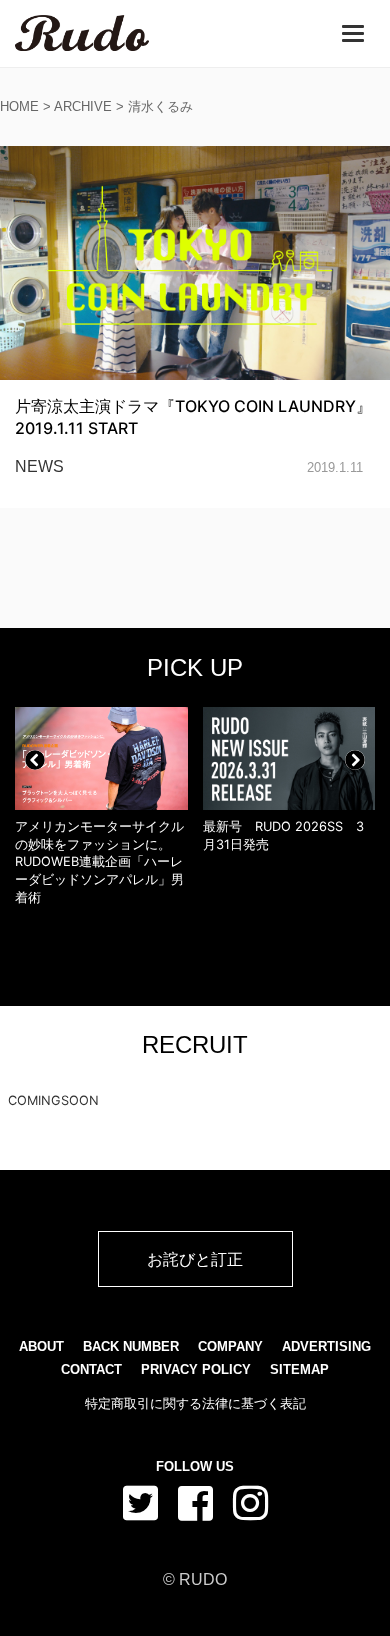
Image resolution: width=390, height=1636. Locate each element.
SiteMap (299, 1369)
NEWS (39, 466)
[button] (35, 760)
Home (19, 106)
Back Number (131, 1346)
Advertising (326, 1346)
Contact (91, 1369)
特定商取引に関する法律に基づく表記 (195, 1403)
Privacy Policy (196, 1369)
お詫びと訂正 (195, 1259)
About (41, 1346)
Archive (83, 106)
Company (230, 1346)
